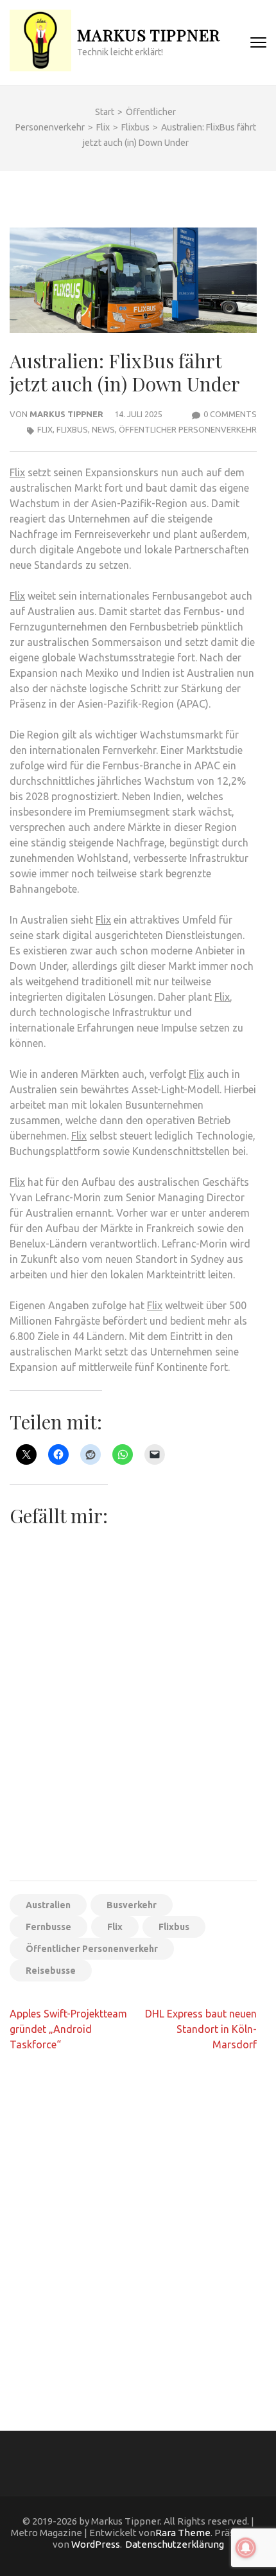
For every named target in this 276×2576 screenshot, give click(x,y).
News (103, 429)
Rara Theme (183, 2533)
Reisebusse (51, 1971)
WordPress (96, 2544)
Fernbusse (48, 1927)
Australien (48, 1905)
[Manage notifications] (246, 2548)
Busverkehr (132, 1905)
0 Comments (230, 414)
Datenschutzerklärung (175, 2544)
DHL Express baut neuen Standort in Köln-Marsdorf (201, 2029)
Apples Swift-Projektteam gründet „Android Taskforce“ (68, 2029)
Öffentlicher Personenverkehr (188, 429)
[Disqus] (133, 2228)
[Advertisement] (138, 1727)
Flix (45, 429)
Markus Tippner (149, 34)
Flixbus (72, 429)
